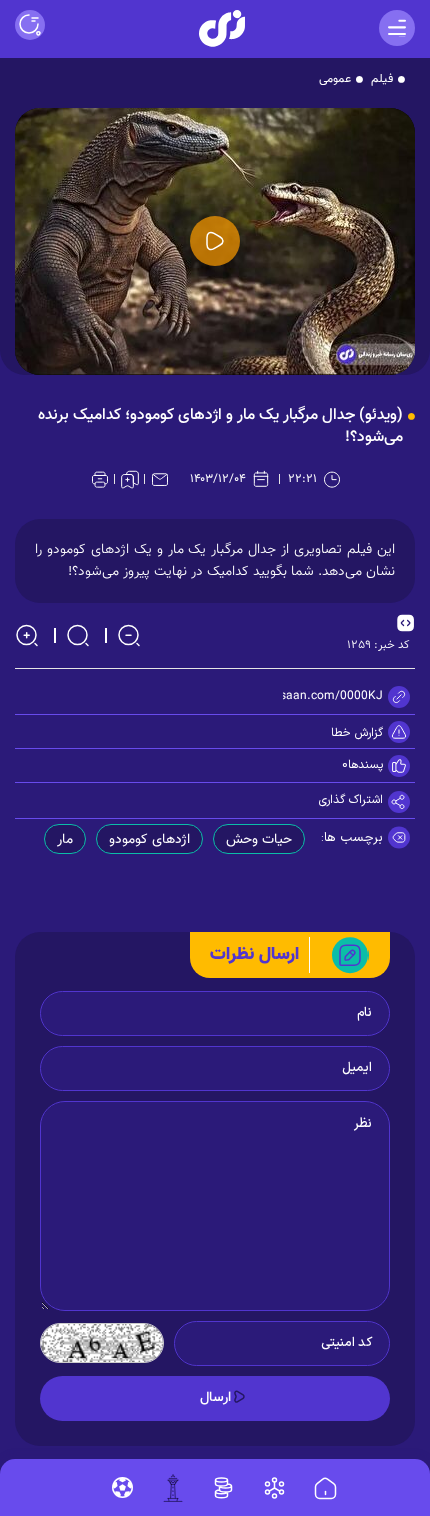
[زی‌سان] (222, 28)
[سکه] (223, 1488)
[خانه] (325, 1489)
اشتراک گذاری (351, 800)
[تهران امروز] (173, 1488)
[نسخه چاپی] (100, 479)
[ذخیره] (130, 479)
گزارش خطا (357, 733)
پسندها (365, 765)
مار (65, 840)
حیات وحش (259, 840)
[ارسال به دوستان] (160, 479)
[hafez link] (274, 1488)
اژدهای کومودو (149, 840)
